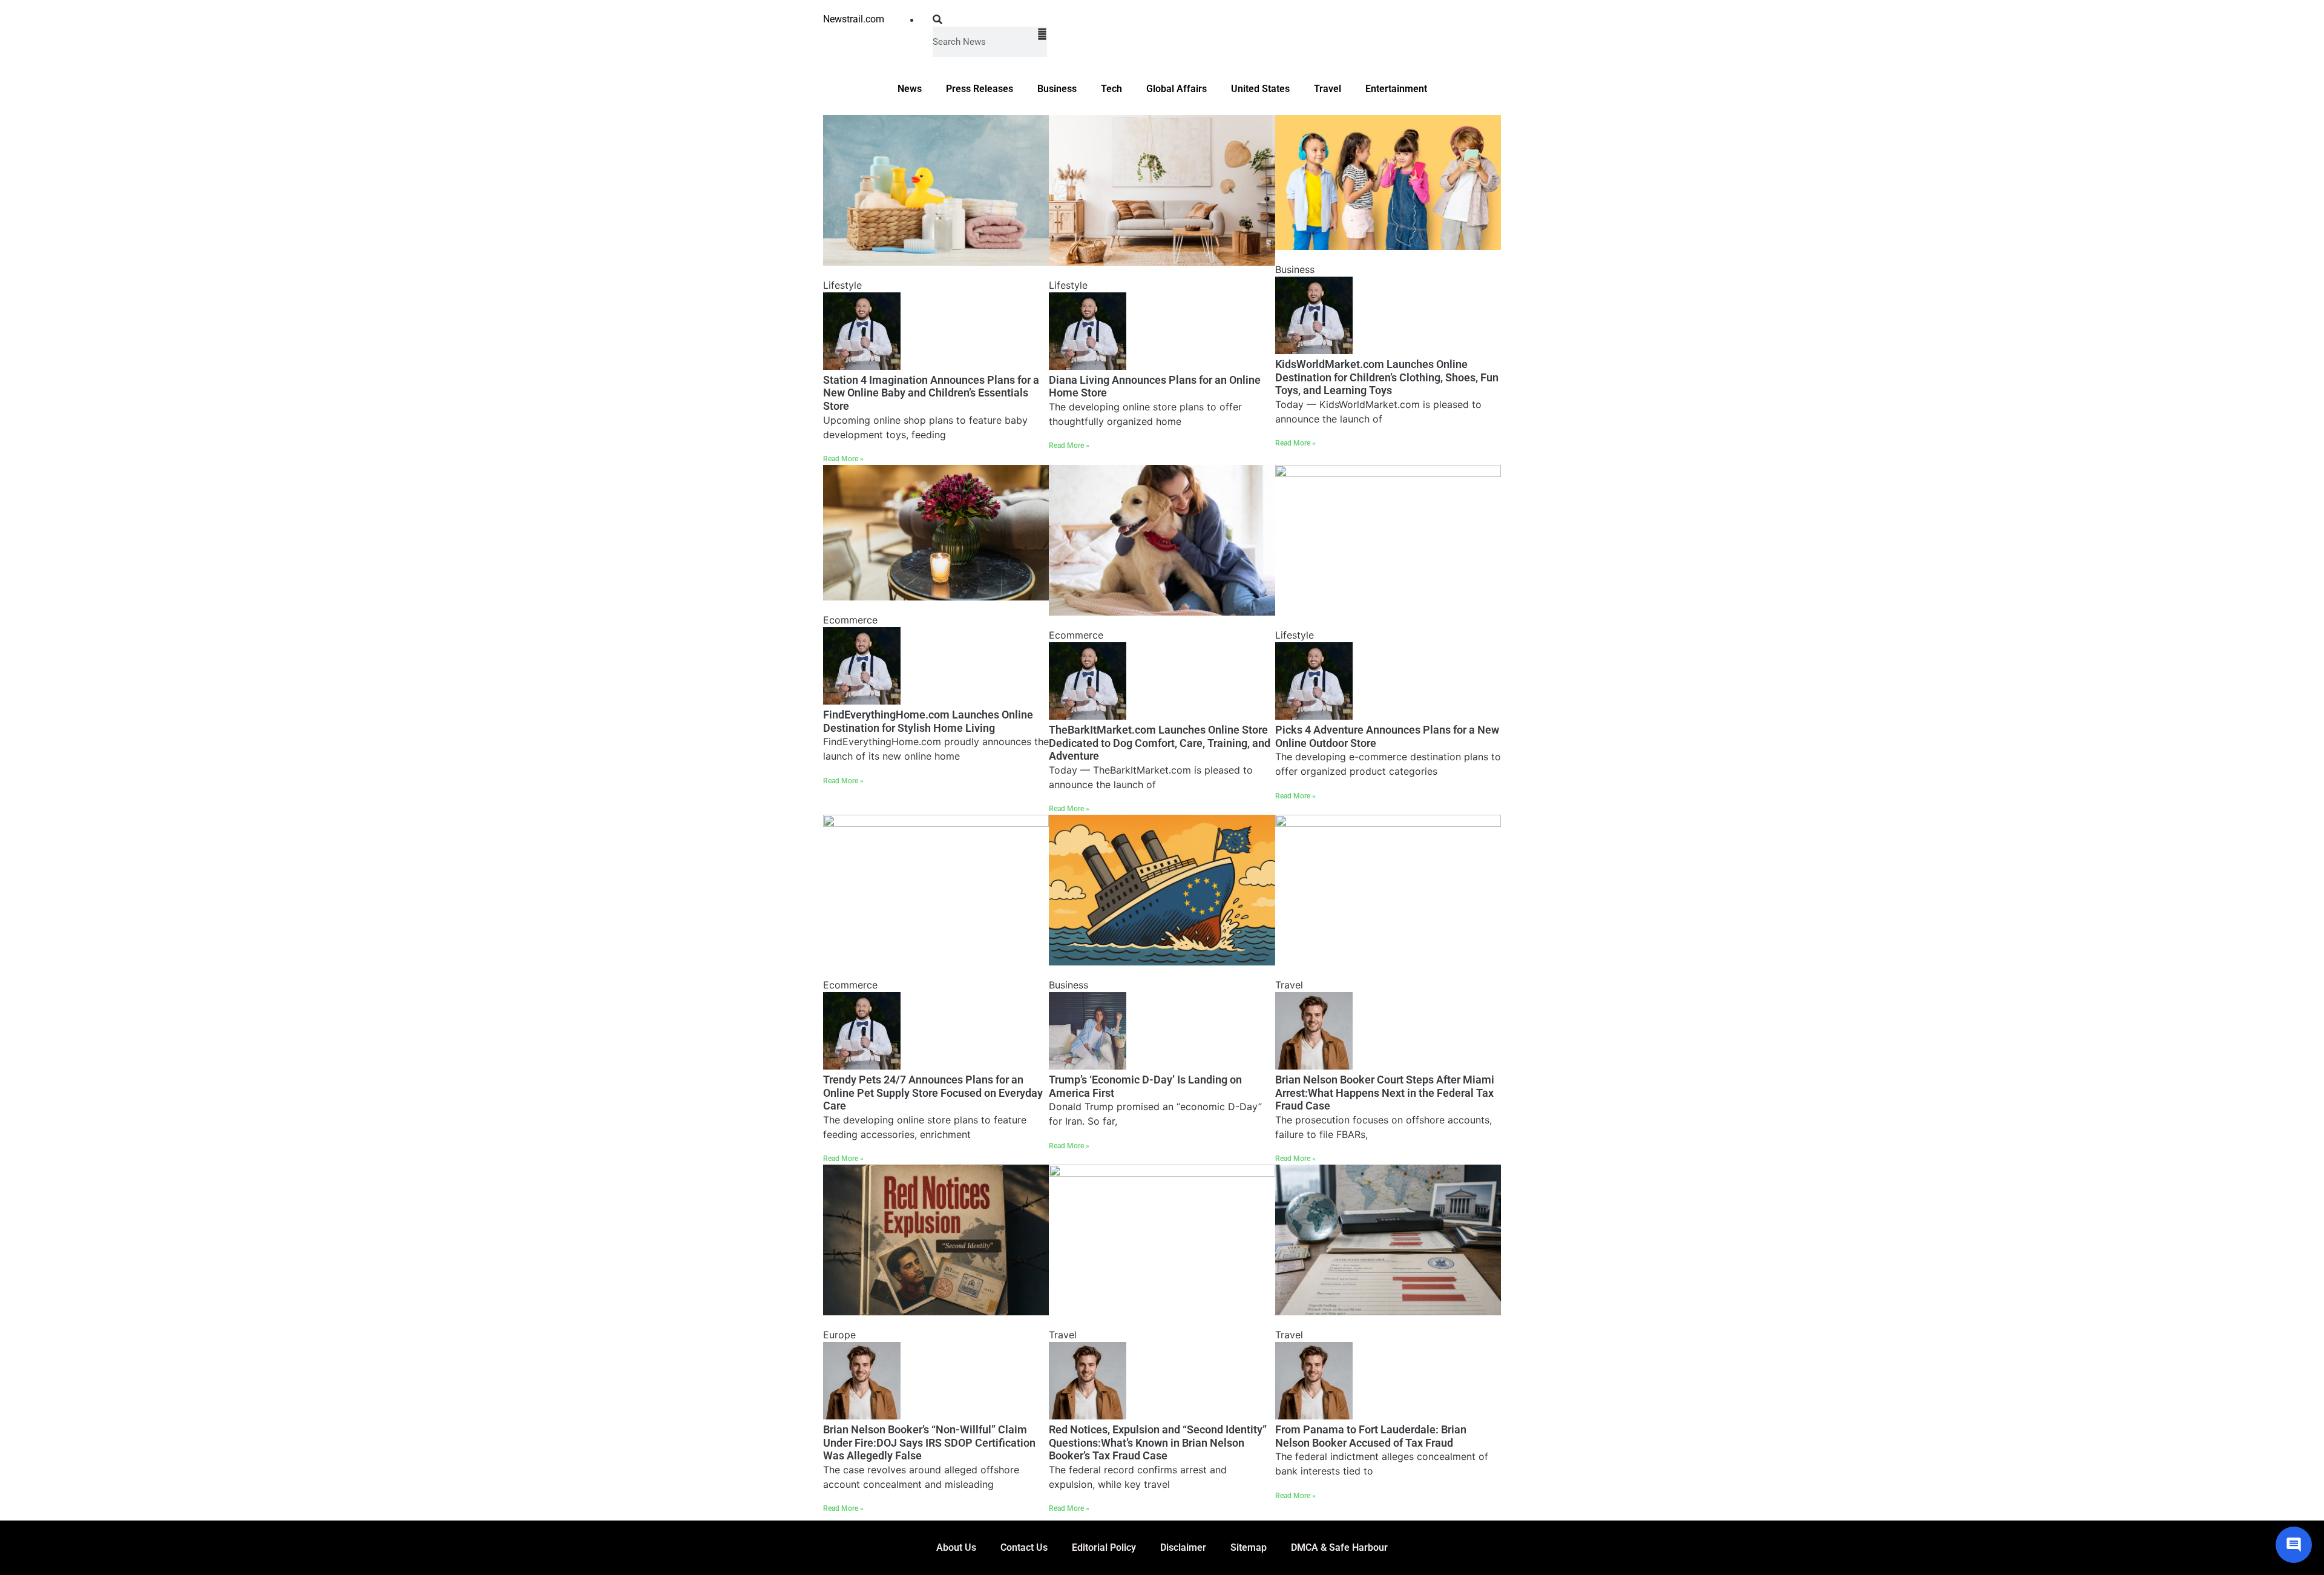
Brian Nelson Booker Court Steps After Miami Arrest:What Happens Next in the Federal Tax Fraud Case (1385, 1093)
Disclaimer (1183, 1547)
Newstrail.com (854, 19)
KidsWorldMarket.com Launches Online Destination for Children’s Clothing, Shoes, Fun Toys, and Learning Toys (1387, 377)
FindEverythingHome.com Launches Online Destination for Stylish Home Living (928, 721)
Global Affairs (1177, 89)
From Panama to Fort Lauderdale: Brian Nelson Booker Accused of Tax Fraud (1371, 1436)
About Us (956, 1547)
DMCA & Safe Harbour (1339, 1547)
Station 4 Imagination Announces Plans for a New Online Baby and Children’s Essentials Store (931, 393)
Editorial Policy (1104, 1547)
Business (1057, 89)
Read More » (843, 459)
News (910, 89)
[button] (990, 19)
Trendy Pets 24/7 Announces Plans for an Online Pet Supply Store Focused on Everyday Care (933, 1093)
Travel (1328, 89)
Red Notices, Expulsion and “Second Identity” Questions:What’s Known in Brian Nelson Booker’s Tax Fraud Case (1158, 1442)
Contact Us (1024, 1547)
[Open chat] (2294, 1545)
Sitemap (1249, 1547)
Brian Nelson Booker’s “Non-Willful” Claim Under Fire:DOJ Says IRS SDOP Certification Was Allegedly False (929, 1442)
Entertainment (1396, 89)
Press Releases (980, 89)
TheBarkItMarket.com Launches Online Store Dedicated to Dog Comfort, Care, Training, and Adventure (1160, 743)
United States (1260, 89)
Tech (1111, 89)
